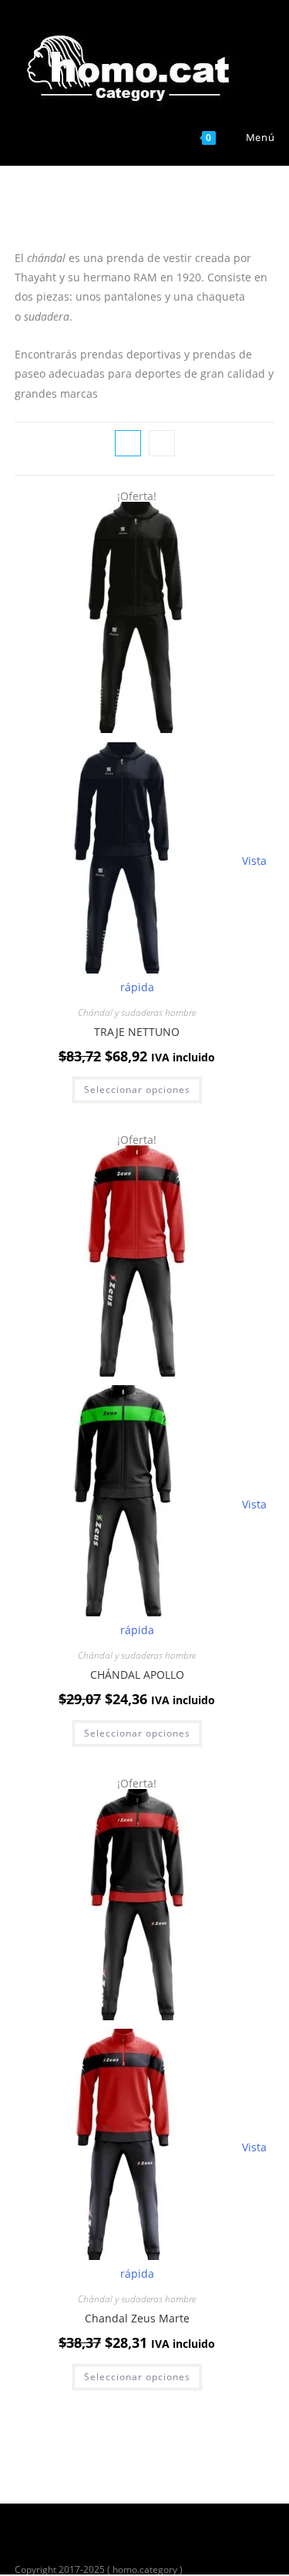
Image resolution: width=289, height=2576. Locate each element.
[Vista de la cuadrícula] (128, 443)
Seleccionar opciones (137, 1090)
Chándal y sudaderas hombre (137, 1012)
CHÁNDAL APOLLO (137, 1675)
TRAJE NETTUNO (137, 1032)
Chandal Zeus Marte (137, 2318)
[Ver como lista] (162, 443)
